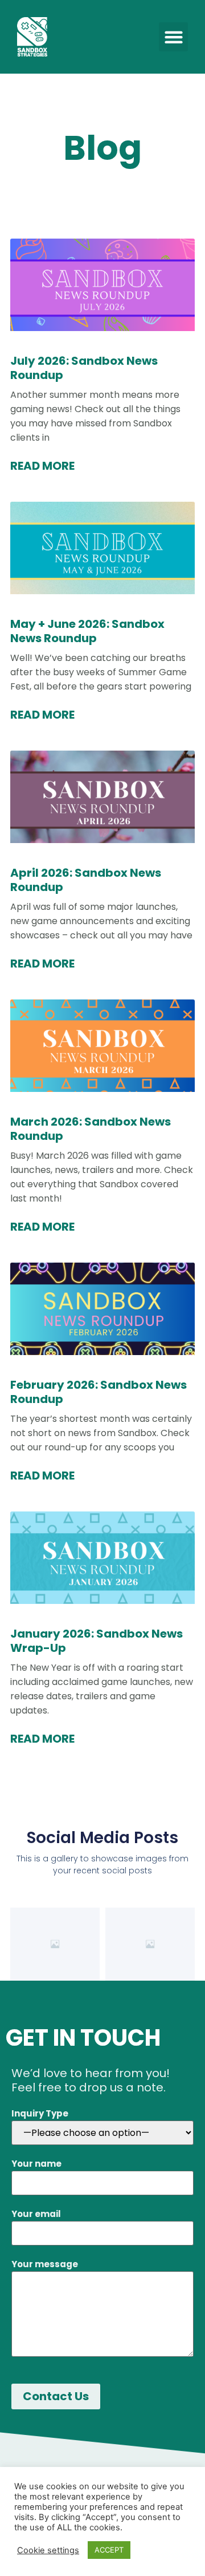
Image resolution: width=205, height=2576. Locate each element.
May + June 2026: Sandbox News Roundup (87, 631)
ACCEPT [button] (109, 2550)
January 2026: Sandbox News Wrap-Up (97, 1641)
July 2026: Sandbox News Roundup (84, 368)
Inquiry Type (40, 2113)
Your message (45, 2264)
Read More (42, 466)
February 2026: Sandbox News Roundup (99, 1392)
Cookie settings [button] (48, 2550)
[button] (173, 37)
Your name (36, 2164)
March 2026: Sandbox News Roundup (91, 1129)
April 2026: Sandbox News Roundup (86, 880)
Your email (36, 2214)
